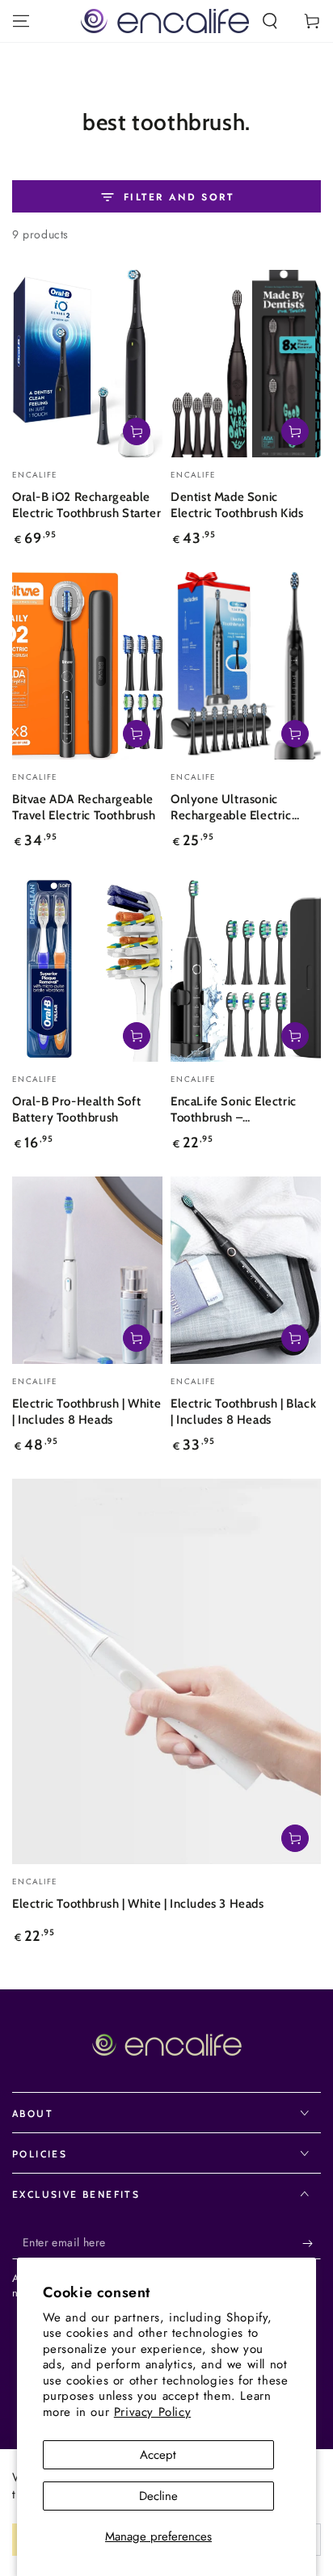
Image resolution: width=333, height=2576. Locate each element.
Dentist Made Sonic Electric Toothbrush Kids (237, 505)
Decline (158, 2496)
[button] (270, 21)
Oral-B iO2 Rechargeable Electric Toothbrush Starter (86, 505)
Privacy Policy (152, 2412)
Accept (158, 2455)
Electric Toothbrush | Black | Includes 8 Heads (243, 1412)
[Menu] (21, 21)
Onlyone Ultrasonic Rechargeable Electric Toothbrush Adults (231, 808)
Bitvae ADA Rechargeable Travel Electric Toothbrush (84, 807)
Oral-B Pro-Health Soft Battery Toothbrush (76, 1109)
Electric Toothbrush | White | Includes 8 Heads (86, 1412)
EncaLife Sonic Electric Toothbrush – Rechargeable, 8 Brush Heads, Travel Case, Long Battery (239, 1111)
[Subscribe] (312, 2243)
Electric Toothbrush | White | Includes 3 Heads (138, 1904)
